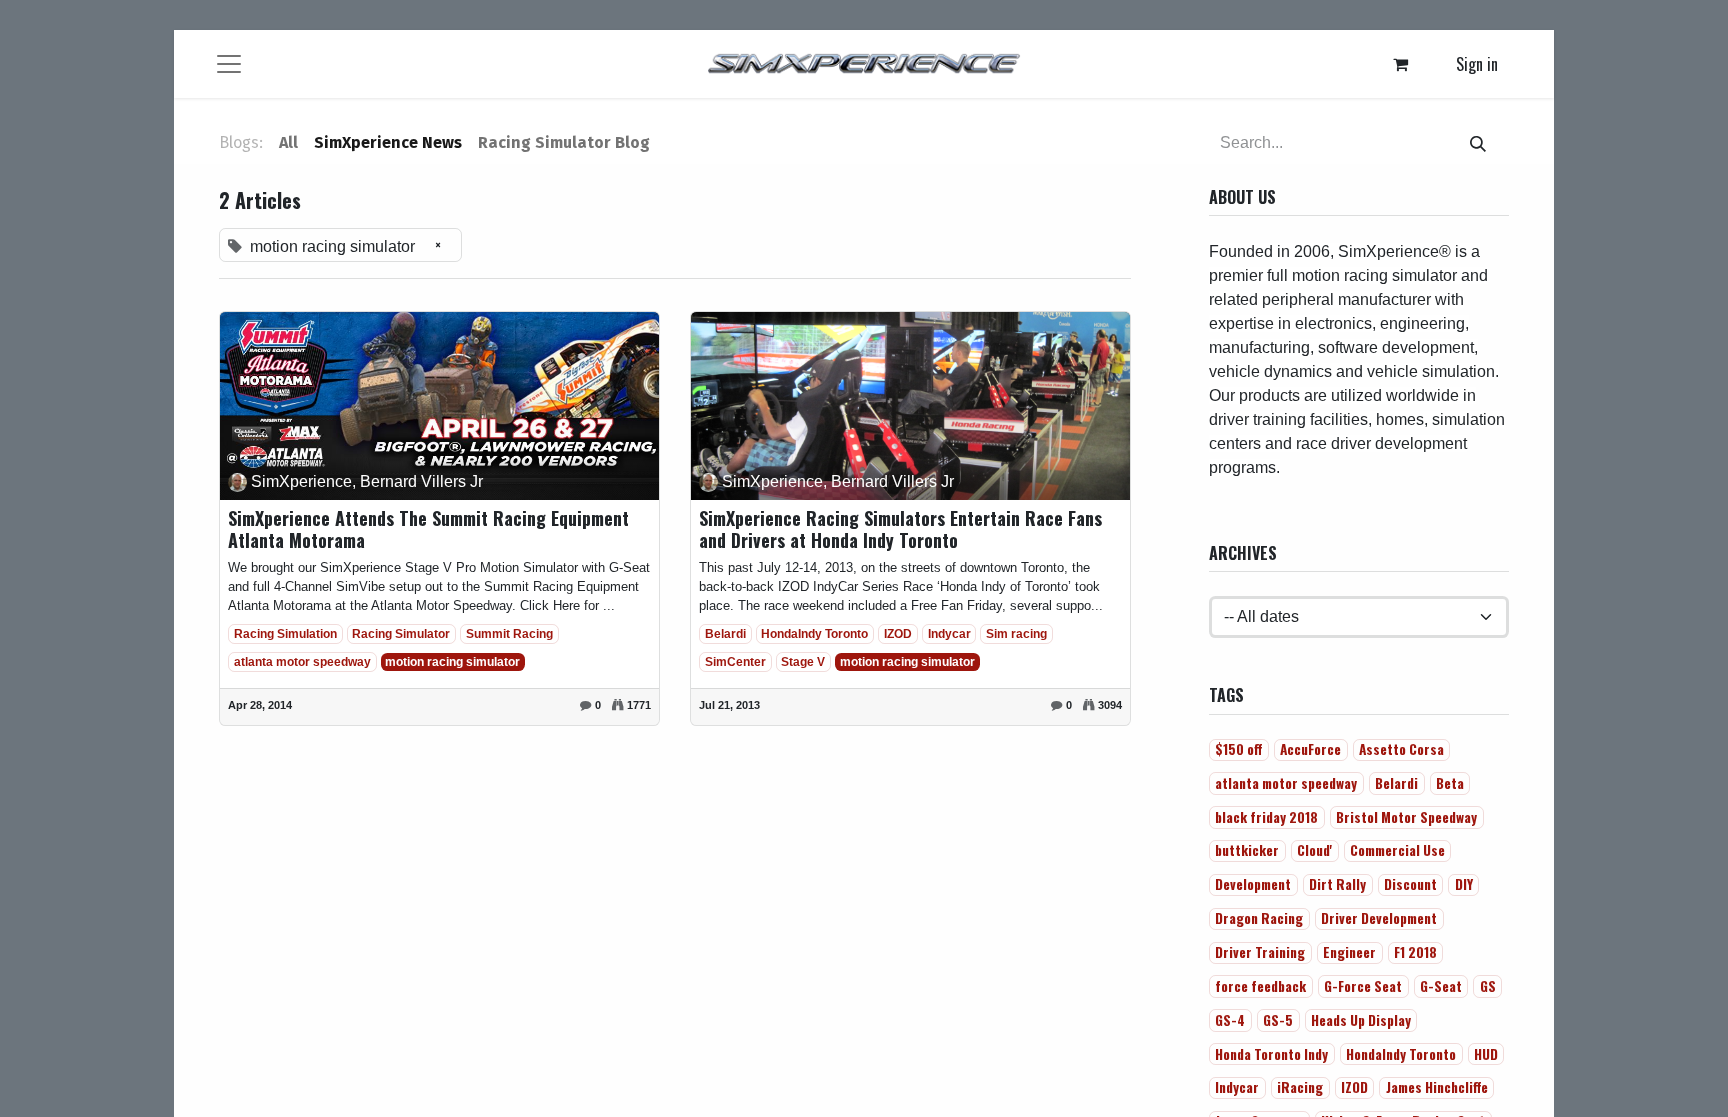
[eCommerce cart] (1401, 64)
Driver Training (1260, 952)
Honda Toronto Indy (1271, 1054)
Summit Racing (509, 634)
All (288, 142)
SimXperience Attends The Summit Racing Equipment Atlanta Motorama (428, 529)
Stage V (803, 662)
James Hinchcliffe (1437, 1087)
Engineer (1349, 952)
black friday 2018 (1266, 817)
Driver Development (1379, 918)
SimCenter (735, 662)
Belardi (725, 634)
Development (1253, 884)
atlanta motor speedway (302, 662)
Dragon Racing (1259, 918)
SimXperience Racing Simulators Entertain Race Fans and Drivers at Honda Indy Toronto (900, 529)
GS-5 (1278, 1020)
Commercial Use (1397, 850)
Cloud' (1314, 850)
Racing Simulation (285, 634)
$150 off (1238, 749)
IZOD (898, 634)
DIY (1464, 884)
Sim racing (1016, 634)
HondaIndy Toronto (814, 634)
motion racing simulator (452, 662)
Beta (1450, 783)
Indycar (949, 634)
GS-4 (1230, 1020)
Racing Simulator (401, 634)
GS (1488, 986)
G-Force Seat (1363, 986)
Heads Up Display (1361, 1020)
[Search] (1478, 143)
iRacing (1300, 1087)
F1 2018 (1415, 952)
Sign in (1477, 64)
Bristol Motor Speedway (1406, 817)
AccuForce (1310, 749)
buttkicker (1247, 850)
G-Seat (1441, 986)
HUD (1486, 1054)
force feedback (1260, 986)
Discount (1410, 884)
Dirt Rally (1337, 884)
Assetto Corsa (1401, 749)
